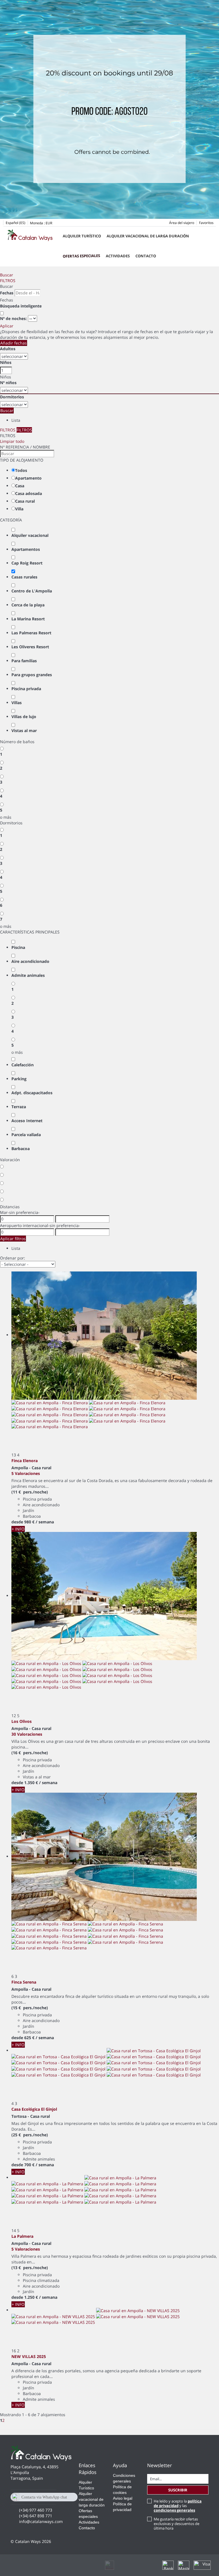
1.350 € (31, 1783)
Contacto (146, 256)
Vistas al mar (24, 730)
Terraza (19, 1107)
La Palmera (22, 2236)
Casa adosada (29, 493)
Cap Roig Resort (27, 563)
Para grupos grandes (32, 675)
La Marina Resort (28, 619)
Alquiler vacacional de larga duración (148, 236)
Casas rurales (24, 577)
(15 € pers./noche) (30, 2008)
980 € (29, 1522)
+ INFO (18, 1529)
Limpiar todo (12, 441)
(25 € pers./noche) (30, 2135)
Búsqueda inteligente (21, 306)
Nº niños (8, 383)
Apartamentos (26, 549)
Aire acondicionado (30, 961)
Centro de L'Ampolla (32, 591)
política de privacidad (178, 2503)
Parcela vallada (26, 1135)
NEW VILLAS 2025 (29, 2356)
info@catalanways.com (41, 2521)
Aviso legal (123, 2498)
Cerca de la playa (28, 605)
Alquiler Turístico (82, 236)
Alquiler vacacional (30, 535)
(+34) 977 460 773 (36, 2510)
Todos (21, 470)
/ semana (45, 1522)
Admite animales (28, 975)
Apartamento (28, 478)
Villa (19, 509)
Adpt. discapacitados (32, 1093)
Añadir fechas (14, 343)
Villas (17, 703)
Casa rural (25, 501)
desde (17, 1522)
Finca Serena (24, 1982)
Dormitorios (12, 397)
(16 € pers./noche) (30, 1753)
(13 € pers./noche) (30, 2268)
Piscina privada (26, 689)
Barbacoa (21, 1149)
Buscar (7, 275)
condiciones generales (174, 2510)
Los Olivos (22, 1721)
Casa (20, 486)
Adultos (8, 349)
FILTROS (8, 281)
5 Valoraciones (26, 1473)
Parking (19, 1079)
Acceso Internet (27, 1121)
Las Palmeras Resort (31, 633)
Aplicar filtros (13, 1239)
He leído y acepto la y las (178, 2506)
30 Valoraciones (27, 1734)
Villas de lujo (24, 717)
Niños (6, 362)
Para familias (24, 661)
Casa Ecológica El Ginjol (34, 2109)
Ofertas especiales (81, 256)
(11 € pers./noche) (30, 1492)
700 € (29, 2165)
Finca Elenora (25, 1461)
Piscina (18, 947)
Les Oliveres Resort (30, 647)
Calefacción (23, 1065)
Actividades (118, 256)
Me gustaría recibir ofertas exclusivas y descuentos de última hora (177, 2524)
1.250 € (31, 2297)
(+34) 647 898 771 (36, 2516)
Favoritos (206, 223)
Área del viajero (182, 223)
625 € (29, 2038)
